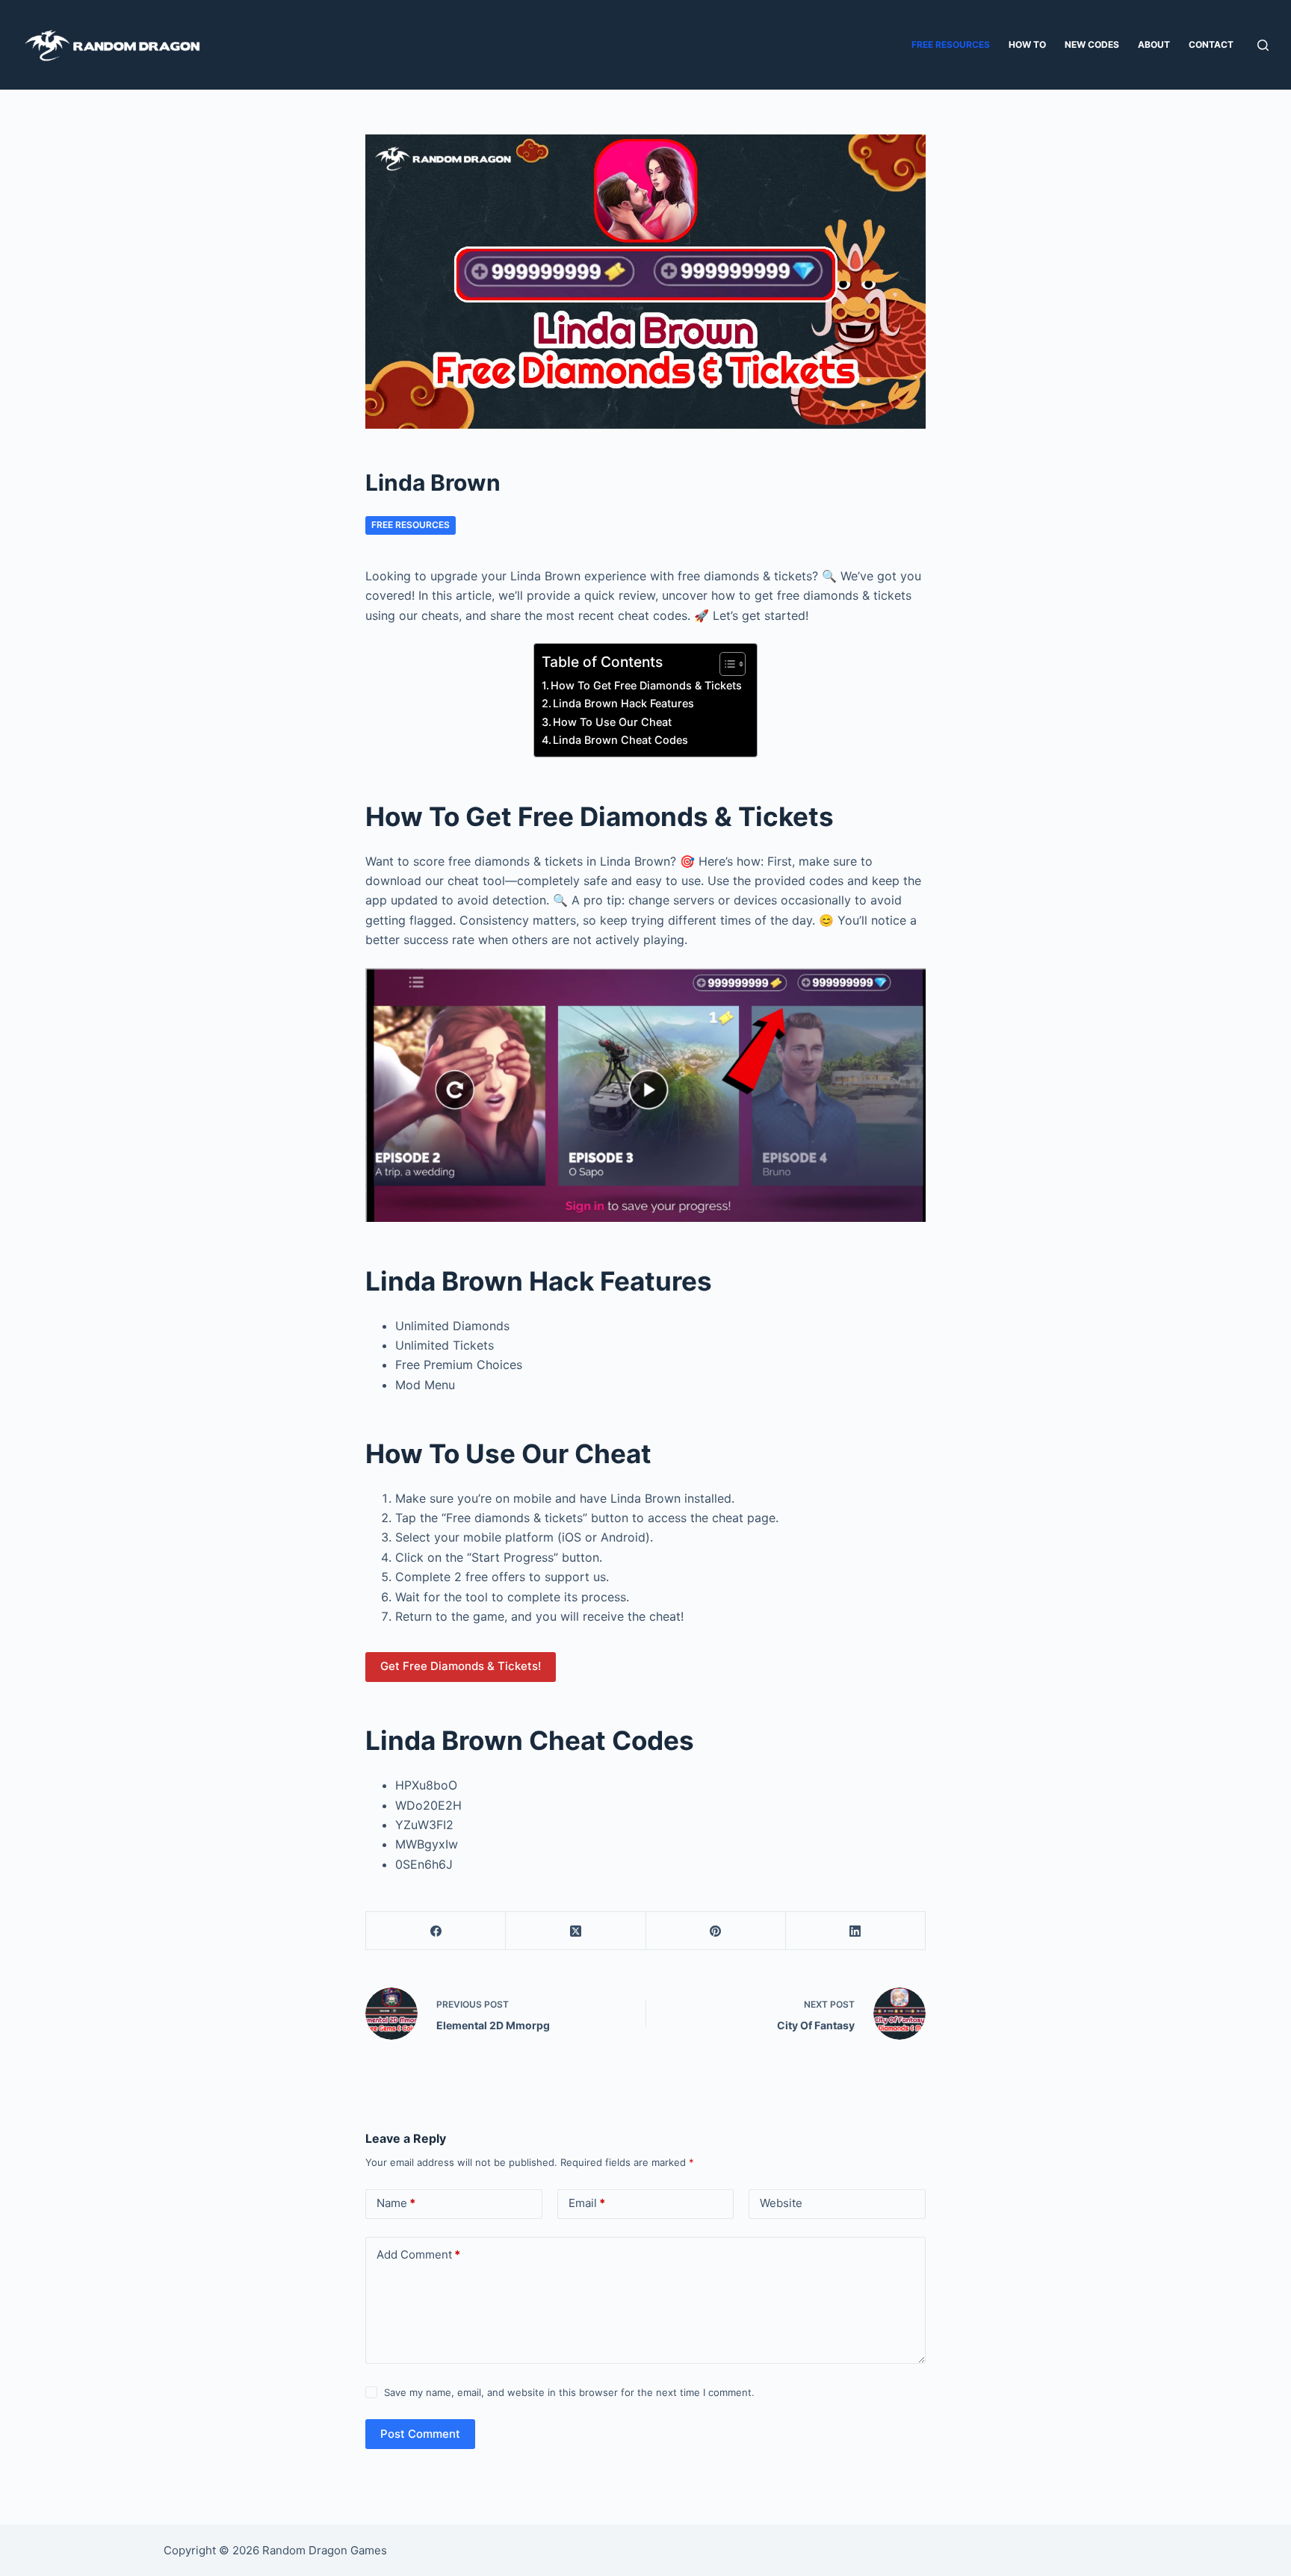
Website (781, 2203)
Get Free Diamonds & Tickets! (461, 1666)
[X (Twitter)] (576, 1931)
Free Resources (411, 525)
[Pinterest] (716, 1931)
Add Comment (418, 2254)
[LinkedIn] (856, 1931)
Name (396, 2203)
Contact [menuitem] (1211, 44)
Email (587, 2203)
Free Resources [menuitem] (951, 44)
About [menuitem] (1154, 44)
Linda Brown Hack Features (623, 703)
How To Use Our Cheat (612, 722)
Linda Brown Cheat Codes (620, 740)
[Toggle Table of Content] (725, 664)
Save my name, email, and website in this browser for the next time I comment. (569, 2392)
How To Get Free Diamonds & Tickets (646, 685)
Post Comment (420, 2434)
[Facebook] (436, 1931)
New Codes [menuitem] (1092, 44)
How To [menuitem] (1027, 44)
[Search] (1263, 45)
